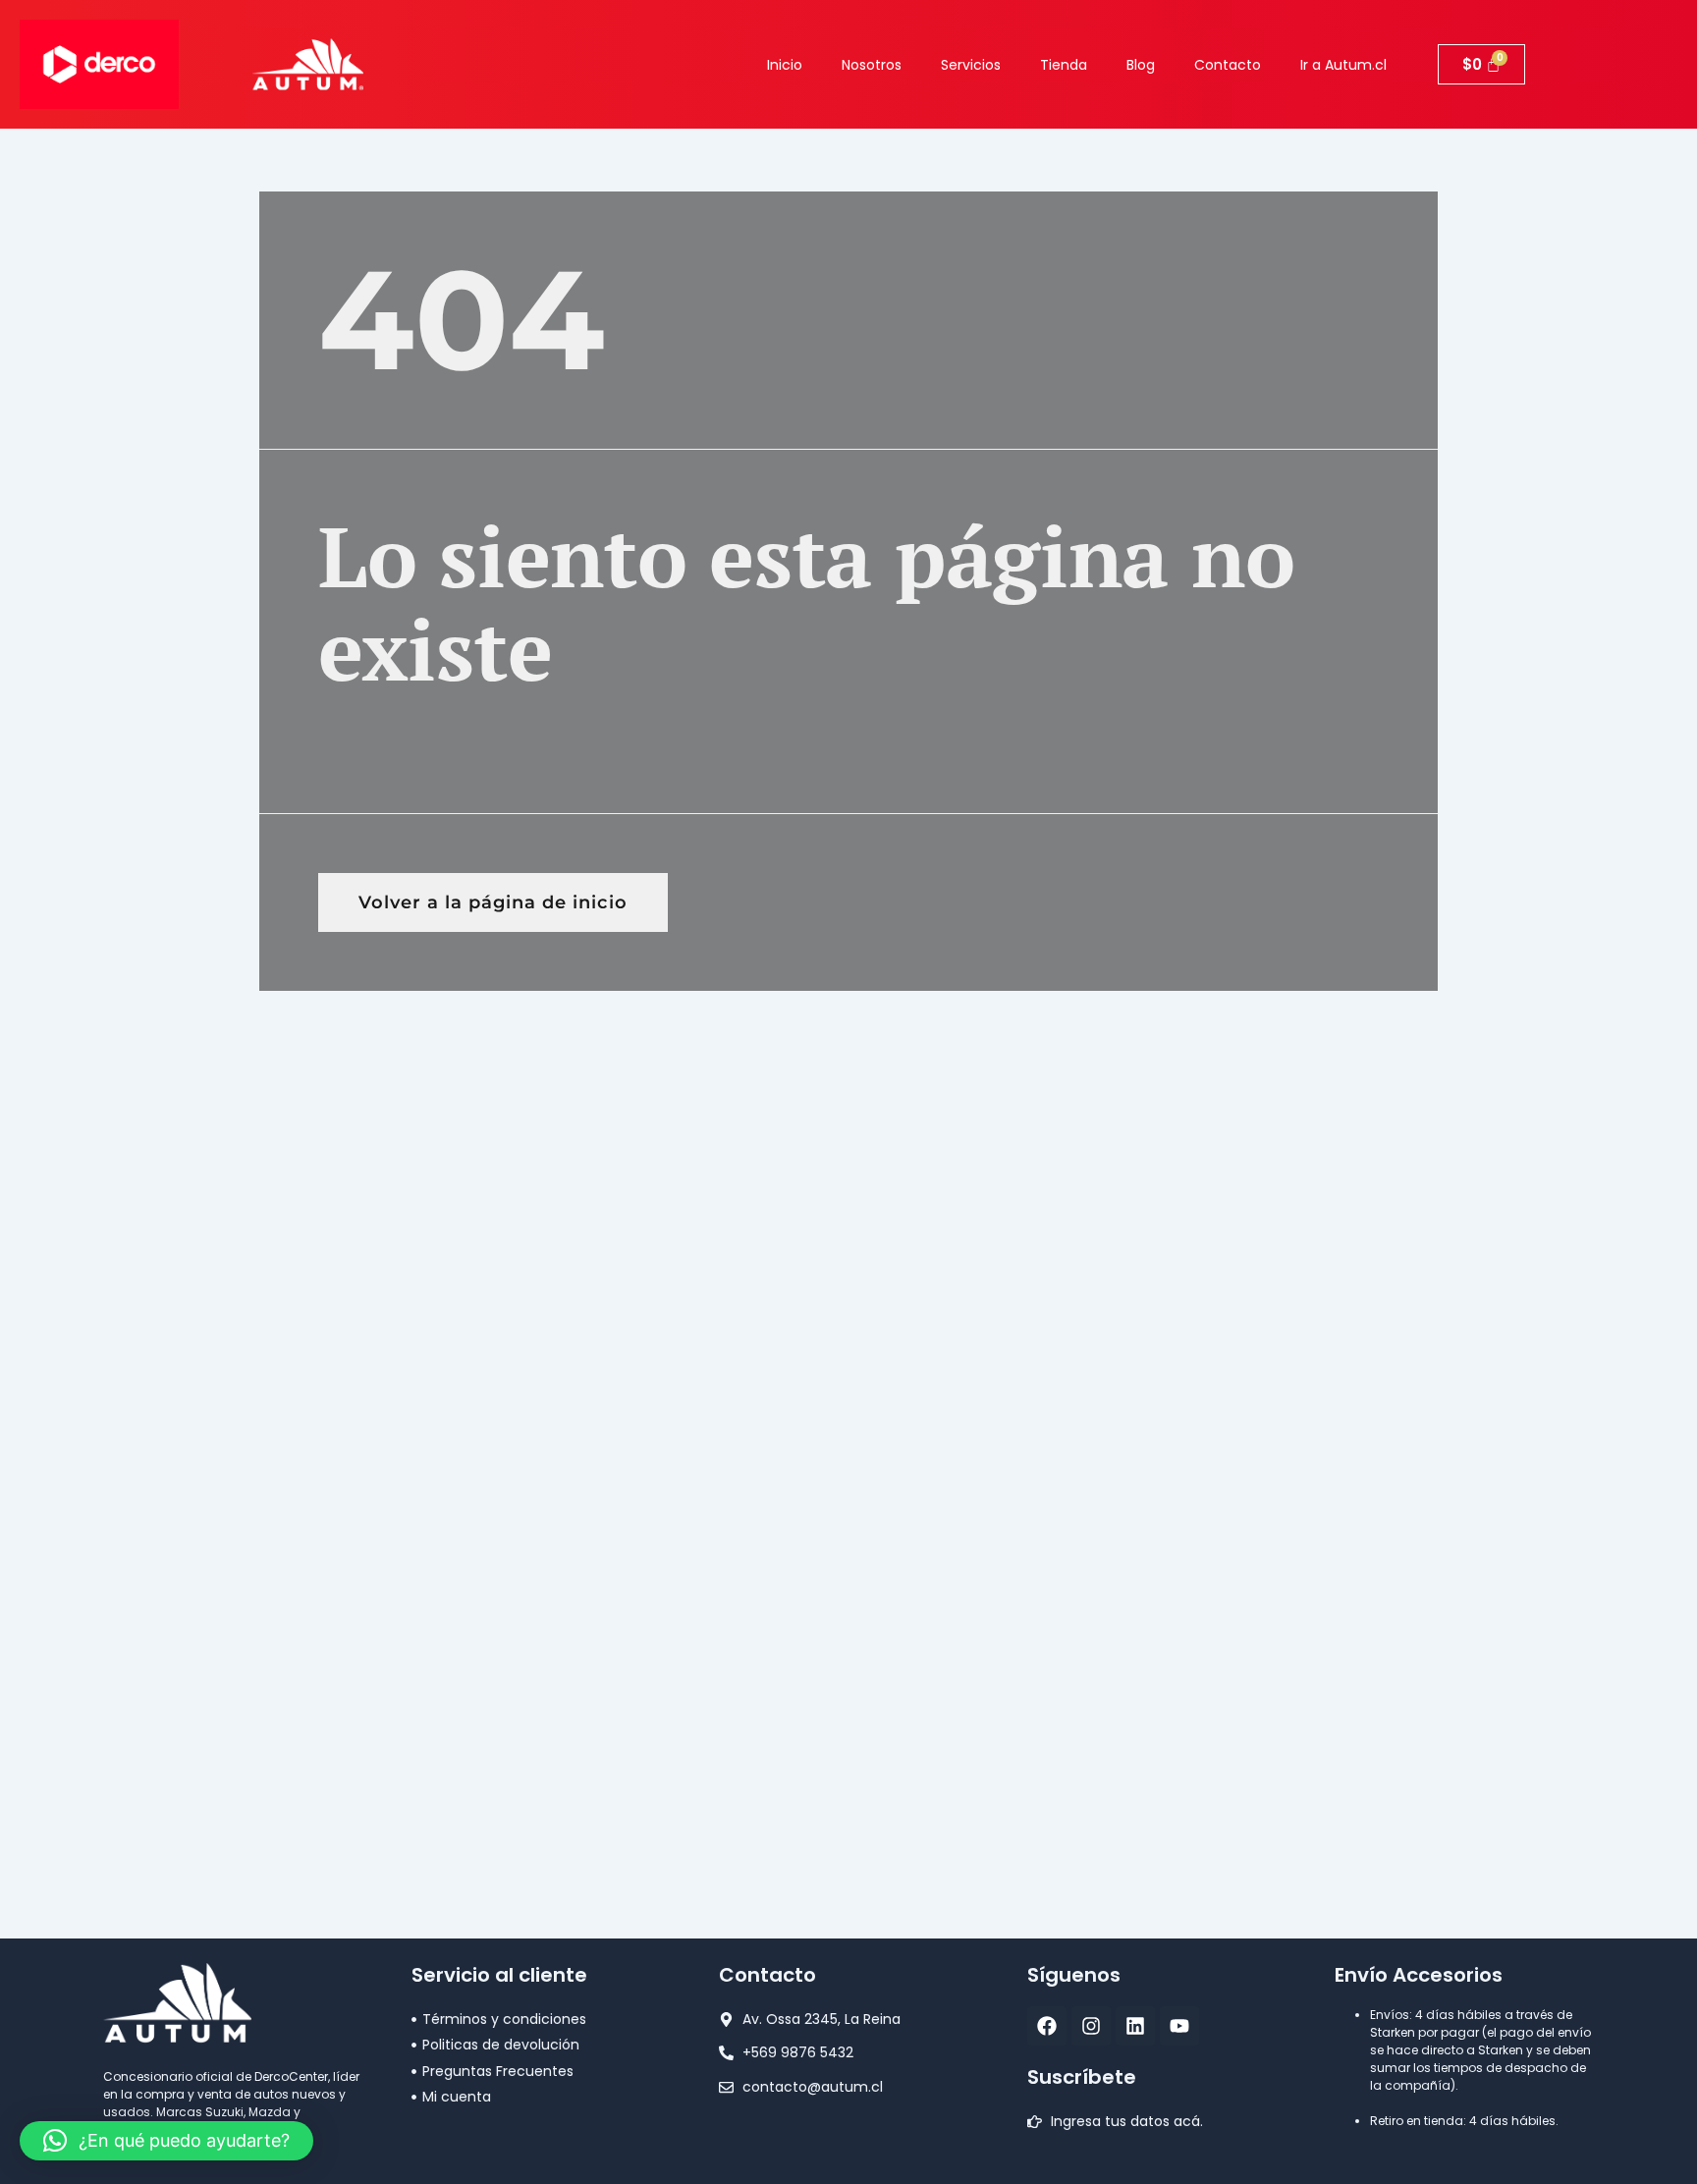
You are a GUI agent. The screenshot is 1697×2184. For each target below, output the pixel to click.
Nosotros (872, 65)
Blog (1141, 65)
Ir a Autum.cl (1343, 65)
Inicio (785, 65)
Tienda (1064, 65)
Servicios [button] (971, 65)
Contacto (1228, 65)
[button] (166, 2141)
